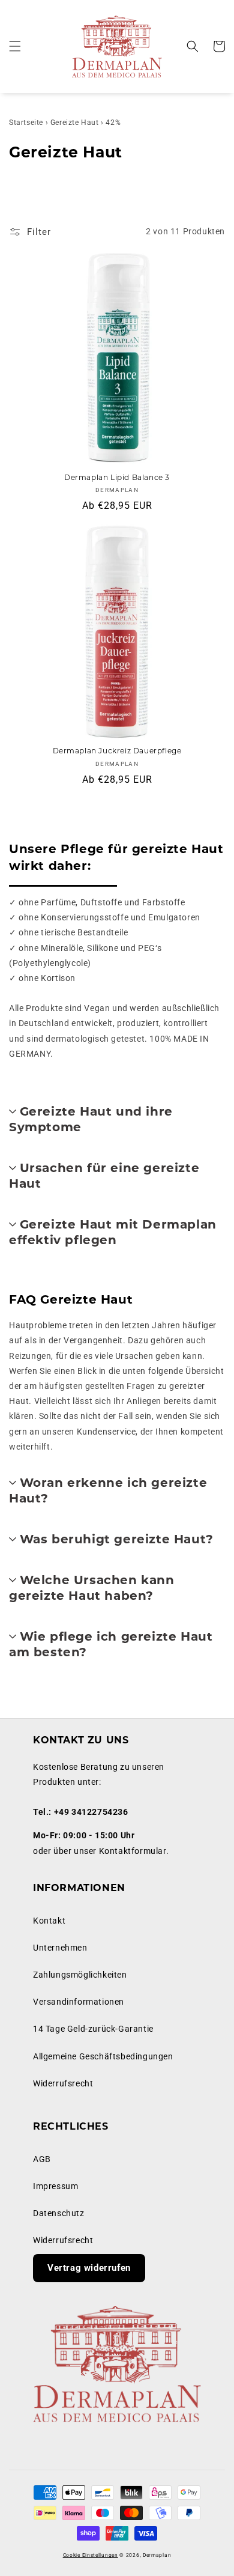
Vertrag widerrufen (89, 2268)
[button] (15, 46)
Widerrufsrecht (63, 2083)
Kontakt (49, 1921)
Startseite (26, 123)
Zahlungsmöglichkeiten (80, 1975)
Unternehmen (60, 1948)
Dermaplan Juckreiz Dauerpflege (117, 752)
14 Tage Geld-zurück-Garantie (93, 2029)
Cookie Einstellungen (91, 2555)
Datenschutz (59, 2213)
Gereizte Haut (75, 123)
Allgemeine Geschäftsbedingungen (103, 2056)
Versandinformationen (79, 2002)
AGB (42, 2159)
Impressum (55, 2186)
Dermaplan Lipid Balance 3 (117, 478)
